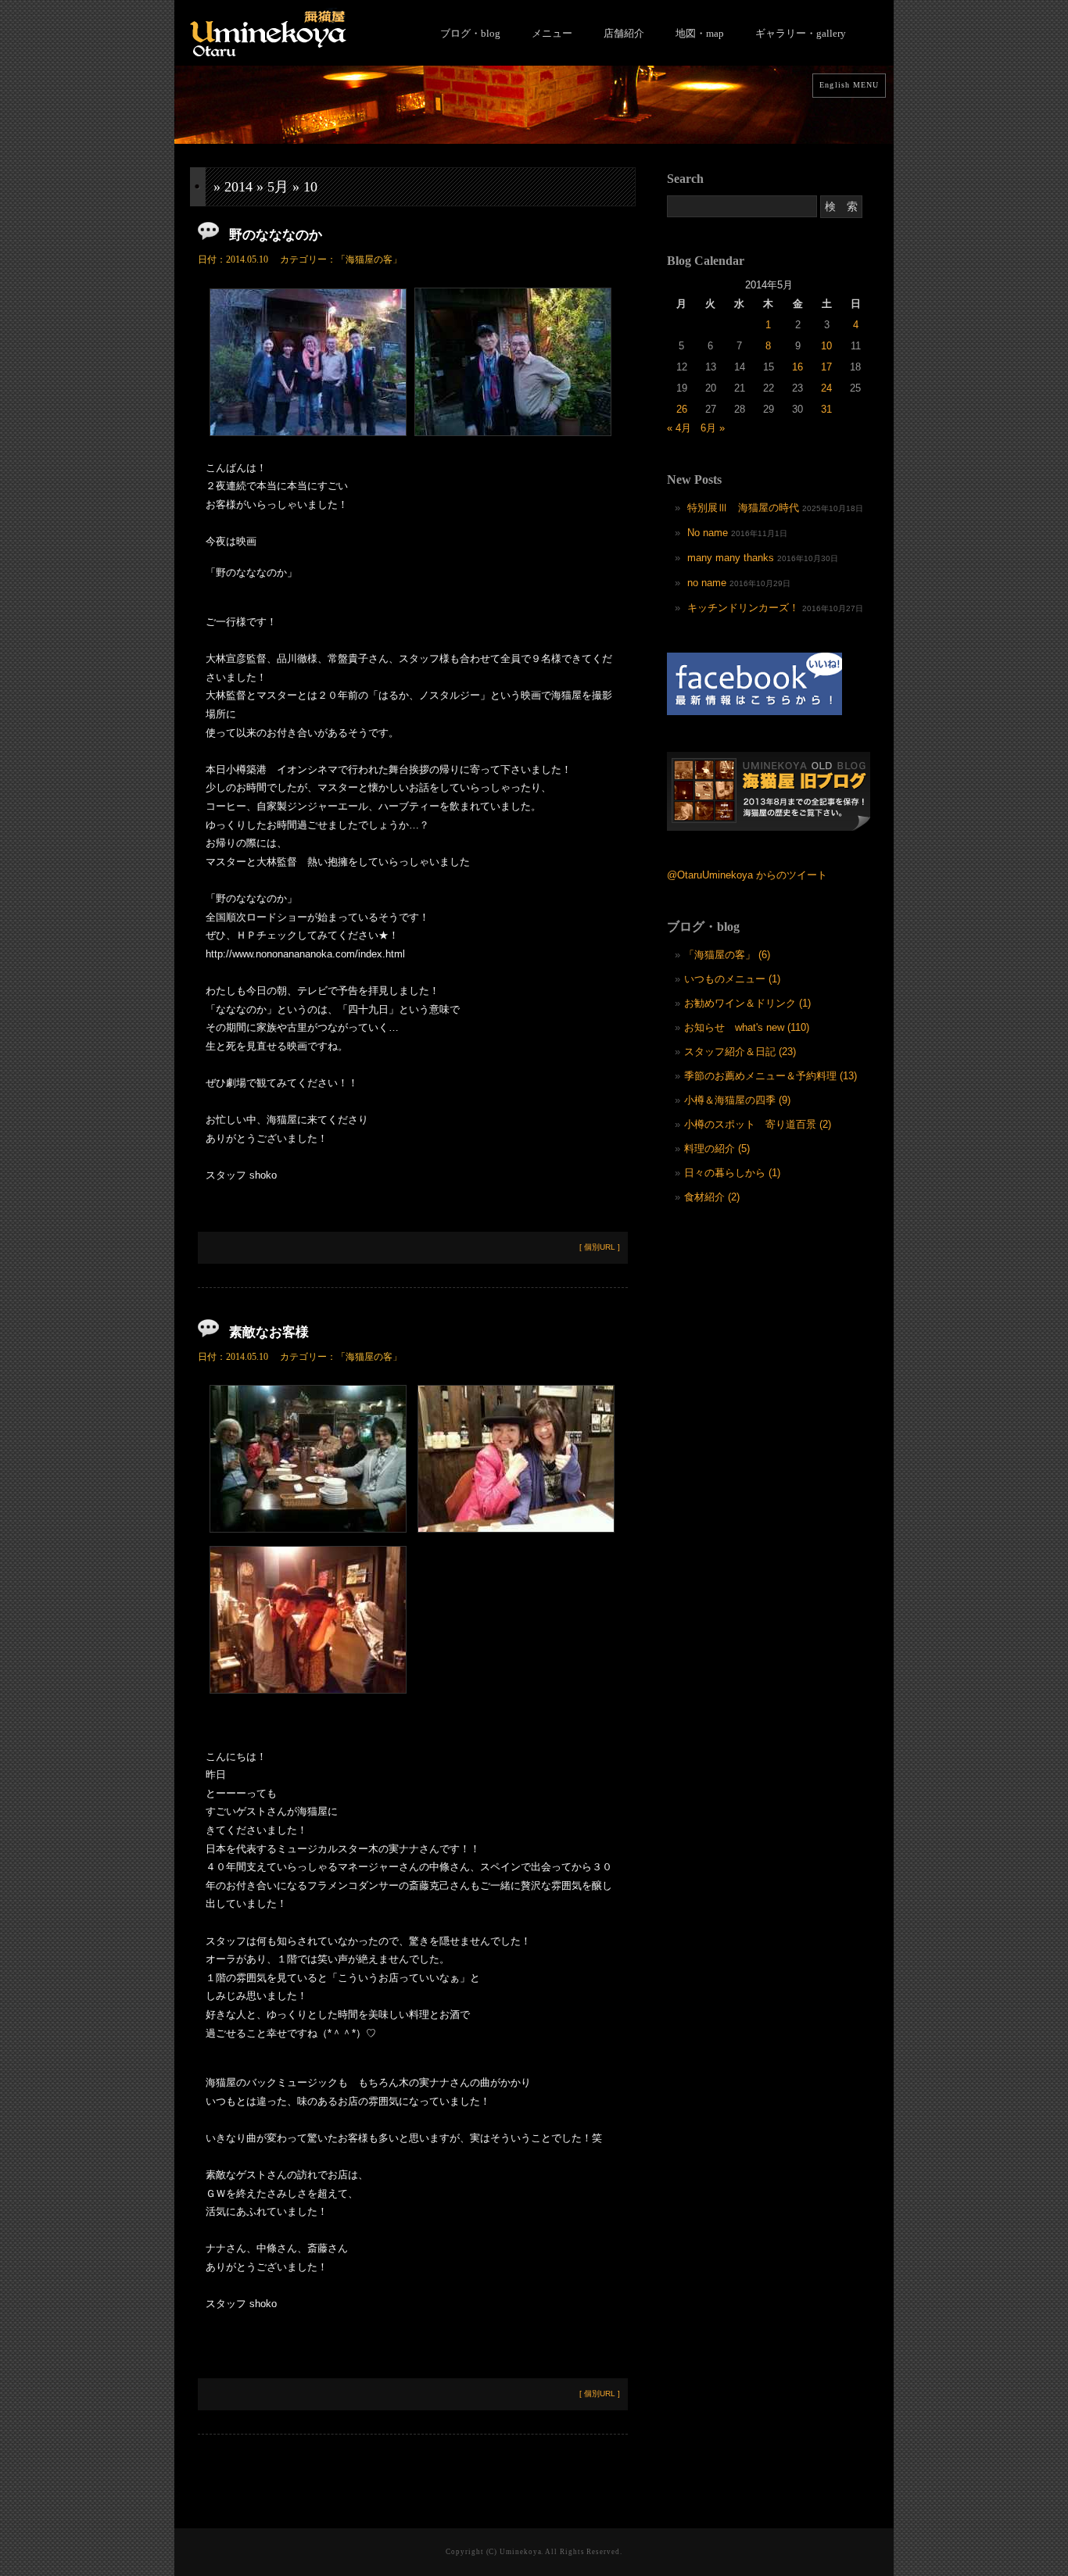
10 (826, 346)
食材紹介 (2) (712, 1197)
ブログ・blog (470, 33)
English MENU (849, 85)
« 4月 (679, 428)
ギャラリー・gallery (801, 33)
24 (826, 388)
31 (826, 409)
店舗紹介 (624, 33)
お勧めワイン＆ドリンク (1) (747, 1003)
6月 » (713, 428)
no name (707, 583)
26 (682, 409)
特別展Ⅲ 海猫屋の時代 (743, 508)
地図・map (700, 33)
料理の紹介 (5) (717, 1148)
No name (708, 533)
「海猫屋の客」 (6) (727, 955)
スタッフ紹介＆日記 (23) (740, 1052)
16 (797, 367)
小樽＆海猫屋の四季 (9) (737, 1100)
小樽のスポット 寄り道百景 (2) (758, 1124)
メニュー (552, 33)
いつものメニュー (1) (732, 979)
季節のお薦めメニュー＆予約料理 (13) (771, 1076)
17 (826, 367)
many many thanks (731, 558)
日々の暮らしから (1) (732, 1173)
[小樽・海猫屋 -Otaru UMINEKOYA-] (268, 53)
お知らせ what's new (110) (747, 1027)
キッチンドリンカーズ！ (743, 608)
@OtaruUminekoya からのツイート (747, 875)
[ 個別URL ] (600, 1247)
